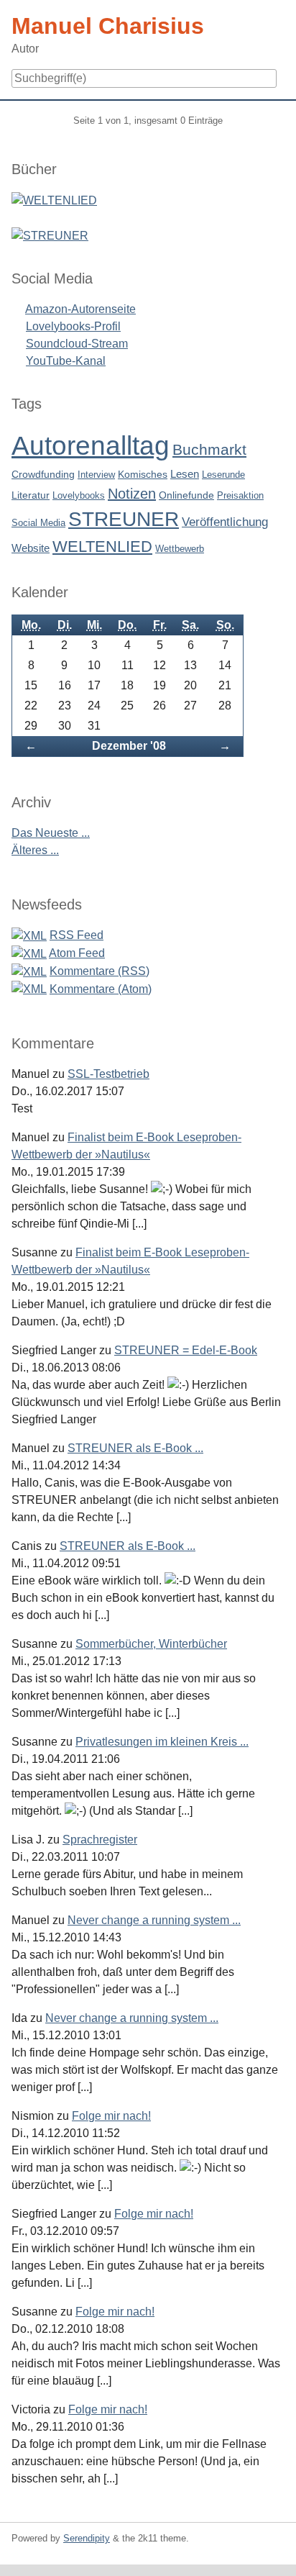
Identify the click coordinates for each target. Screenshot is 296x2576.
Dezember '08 (129, 746)
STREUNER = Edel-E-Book (186, 1350)
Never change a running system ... (154, 1920)
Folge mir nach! (111, 2116)
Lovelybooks (79, 495)
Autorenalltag (91, 446)
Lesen (185, 474)
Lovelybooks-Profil (73, 326)
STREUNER (124, 519)
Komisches (143, 475)
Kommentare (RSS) (100, 971)
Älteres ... (35, 850)
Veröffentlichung (225, 522)
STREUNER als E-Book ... (135, 1448)
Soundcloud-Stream (77, 344)
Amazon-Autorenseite (80, 309)
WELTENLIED (102, 547)
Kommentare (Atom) (101, 989)
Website (31, 548)
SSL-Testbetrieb (108, 1074)
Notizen (132, 494)
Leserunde (223, 475)
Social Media (38, 523)
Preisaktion (240, 495)
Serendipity (87, 2538)
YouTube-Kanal (66, 361)
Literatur (31, 495)
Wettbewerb (180, 549)
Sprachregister (100, 1840)
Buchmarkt (209, 449)
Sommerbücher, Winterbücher (151, 1644)
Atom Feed (77, 953)
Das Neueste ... (51, 833)
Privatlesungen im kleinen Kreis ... (162, 1742)
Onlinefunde (186, 495)
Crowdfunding (43, 474)
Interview (96, 475)
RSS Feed (77, 935)
